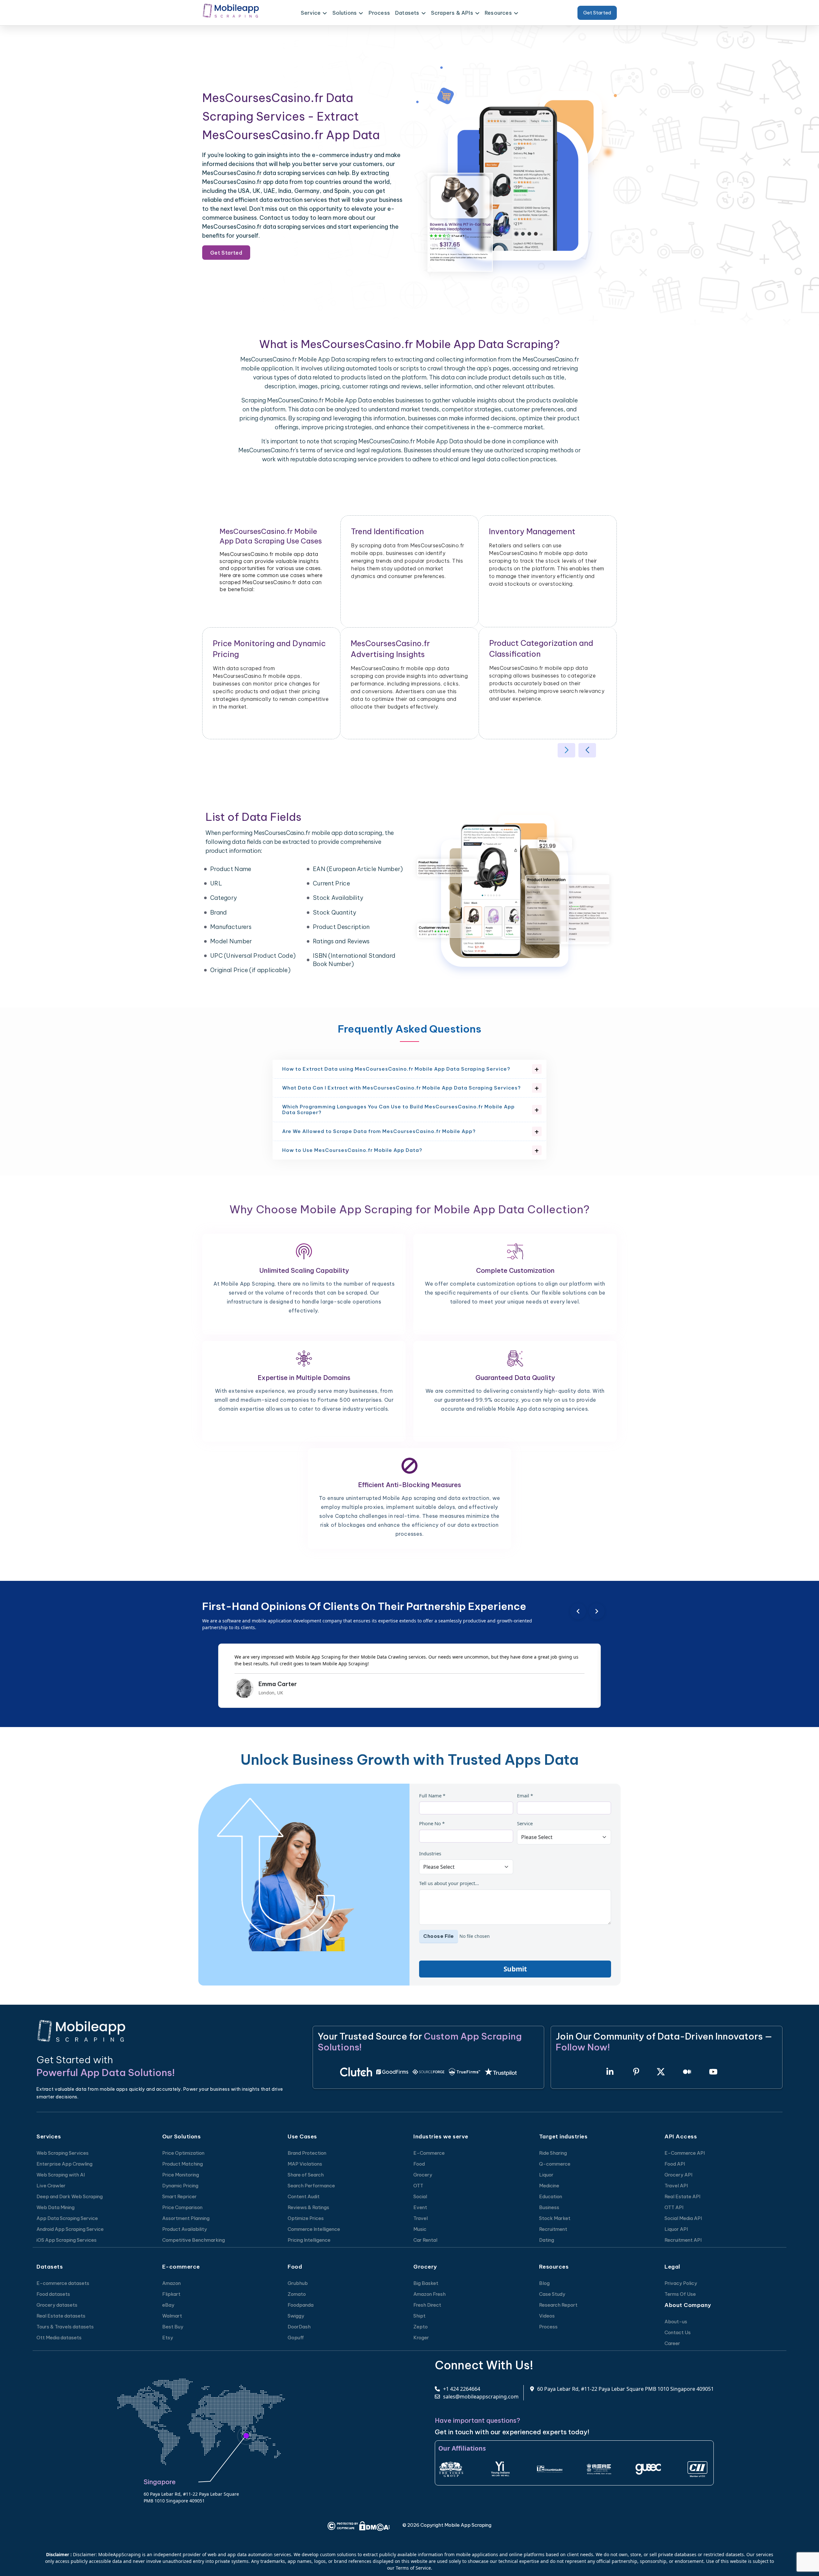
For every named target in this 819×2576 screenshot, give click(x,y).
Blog (544, 2283)
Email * (525, 1795)
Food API (675, 2164)
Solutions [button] (345, 13)
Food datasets (53, 2294)
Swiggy (296, 2316)
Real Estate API (682, 2196)
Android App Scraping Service (70, 2229)
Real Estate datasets (61, 2316)
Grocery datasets (57, 2305)
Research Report (558, 2305)
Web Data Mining (56, 2207)
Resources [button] (498, 13)
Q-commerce (555, 2164)
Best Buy (173, 2327)
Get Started (597, 13)
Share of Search (306, 2175)
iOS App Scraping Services (67, 2240)
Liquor (546, 2175)
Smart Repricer (179, 2196)
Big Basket (426, 2283)
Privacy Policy (681, 2283)
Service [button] (311, 13)
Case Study (552, 2294)
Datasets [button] (407, 13)
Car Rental (425, 2240)
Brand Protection (307, 2153)
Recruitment (553, 2229)
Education (551, 2196)
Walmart (172, 2316)
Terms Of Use (680, 2294)
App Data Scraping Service (67, 2218)
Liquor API (676, 2229)
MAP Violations (305, 2164)
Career (672, 2343)
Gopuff (296, 2338)
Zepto (421, 2327)
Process (379, 13)
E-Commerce (429, 2153)
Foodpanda (301, 2305)
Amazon (171, 2283)
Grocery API (678, 2175)
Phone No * (432, 1823)
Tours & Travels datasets (65, 2327)
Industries (430, 1853)
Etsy (168, 2338)
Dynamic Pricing (180, 2186)
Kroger (421, 2338)
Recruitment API (683, 2240)
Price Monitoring (181, 2175)
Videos (547, 2316)
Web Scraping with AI (61, 2175)
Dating (547, 2240)
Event (420, 2207)
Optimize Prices (306, 2218)
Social (420, 2196)
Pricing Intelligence (309, 2240)
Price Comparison (182, 2207)
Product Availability (185, 2229)
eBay (168, 2305)
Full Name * (432, 1795)
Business (549, 2207)
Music (420, 2229)
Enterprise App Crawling (64, 2164)
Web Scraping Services (63, 2153)
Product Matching (183, 2164)
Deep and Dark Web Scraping (70, 2196)
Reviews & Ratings (308, 2207)
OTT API (674, 2207)
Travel (421, 2218)
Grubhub (298, 2283)
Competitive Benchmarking (194, 2240)
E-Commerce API (685, 2153)
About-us (676, 2322)
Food (419, 2164)
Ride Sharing (553, 2153)
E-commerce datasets (63, 2283)
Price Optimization (183, 2153)
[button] (566, 750)
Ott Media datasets (59, 2338)
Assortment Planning (186, 2218)
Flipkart (171, 2294)
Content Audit (304, 2196)
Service (525, 1823)
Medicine (549, 2186)
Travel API (676, 2186)
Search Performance (311, 2186)
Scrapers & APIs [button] (452, 13)
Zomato (297, 2294)
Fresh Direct (427, 2305)
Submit (515, 1969)
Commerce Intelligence (314, 2229)
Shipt (419, 2316)
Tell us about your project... (449, 1883)
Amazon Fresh (429, 2294)
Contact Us (678, 2332)
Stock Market (555, 2218)
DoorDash (299, 2327)
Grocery (423, 2175)
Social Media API (683, 2218)
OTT (418, 2186)
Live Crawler (51, 2186)
